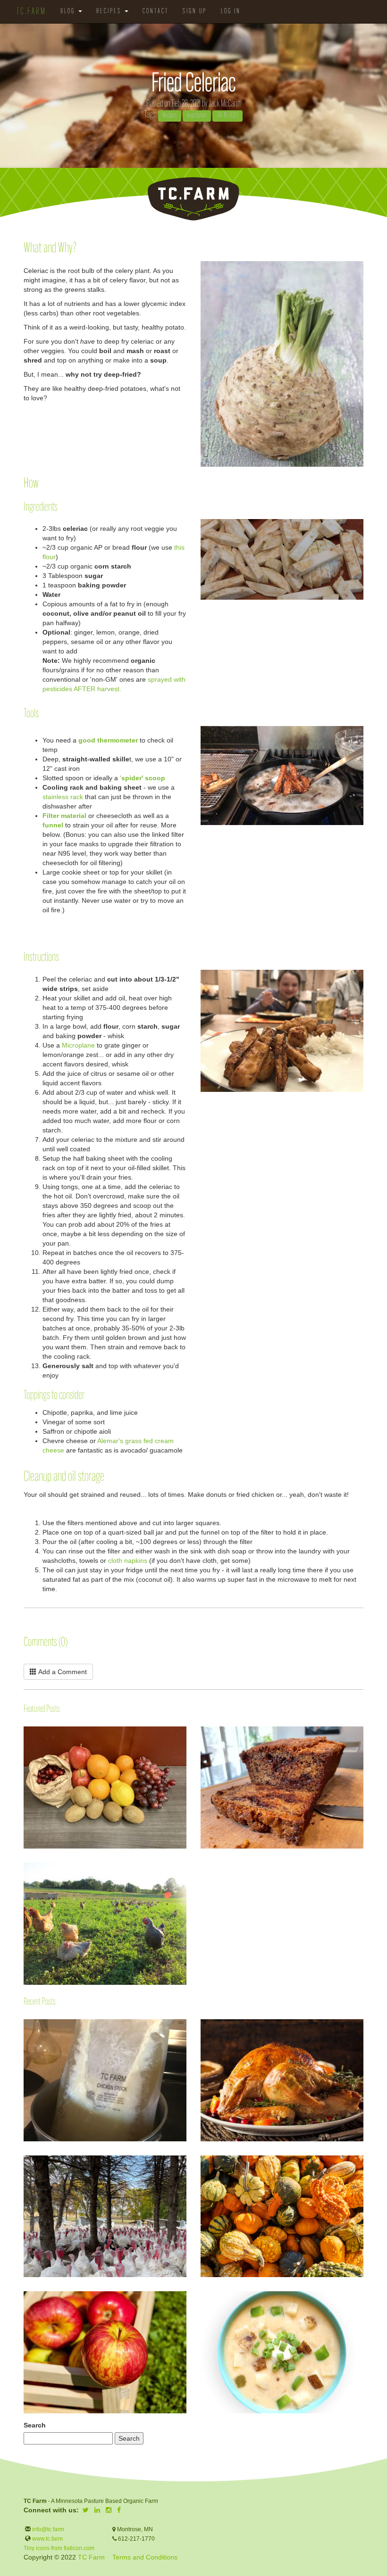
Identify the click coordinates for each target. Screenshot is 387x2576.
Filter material (64, 816)
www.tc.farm (47, 2539)
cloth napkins (128, 1560)
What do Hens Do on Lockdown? (24, 1890)
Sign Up (195, 12)
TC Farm (91, 2557)
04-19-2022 (228, 116)
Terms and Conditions (145, 2557)
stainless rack (63, 797)
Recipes (110, 12)
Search (35, 2425)
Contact (156, 12)
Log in (231, 12)
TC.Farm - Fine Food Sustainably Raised (194, 199)
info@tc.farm (47, 2529)
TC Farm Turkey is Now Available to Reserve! (24, 2160)
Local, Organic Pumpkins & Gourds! (201, 2160)
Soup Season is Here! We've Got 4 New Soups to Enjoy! (201, 2304)
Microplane (78, 1045)
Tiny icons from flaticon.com (59, 2548)
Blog (69, 12)
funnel (53, 825)
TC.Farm (31, 12)
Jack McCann (225, 104)
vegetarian (197, 116)
